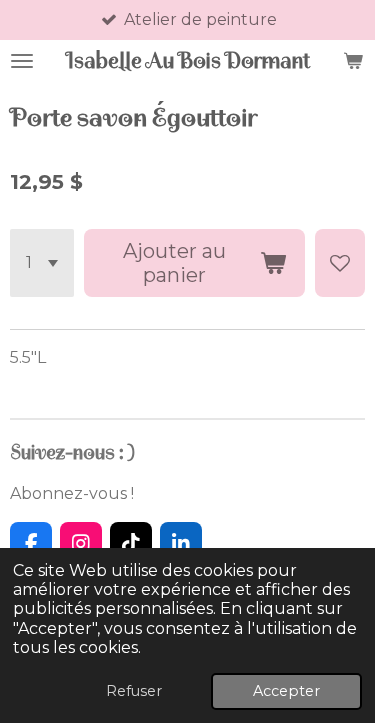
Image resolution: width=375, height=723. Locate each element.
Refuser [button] (134, 691)
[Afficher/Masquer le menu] (22, 61)
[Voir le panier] (353, 61)
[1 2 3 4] (42, 263)
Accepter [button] (286, 691)
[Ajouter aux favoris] (340, 263)
